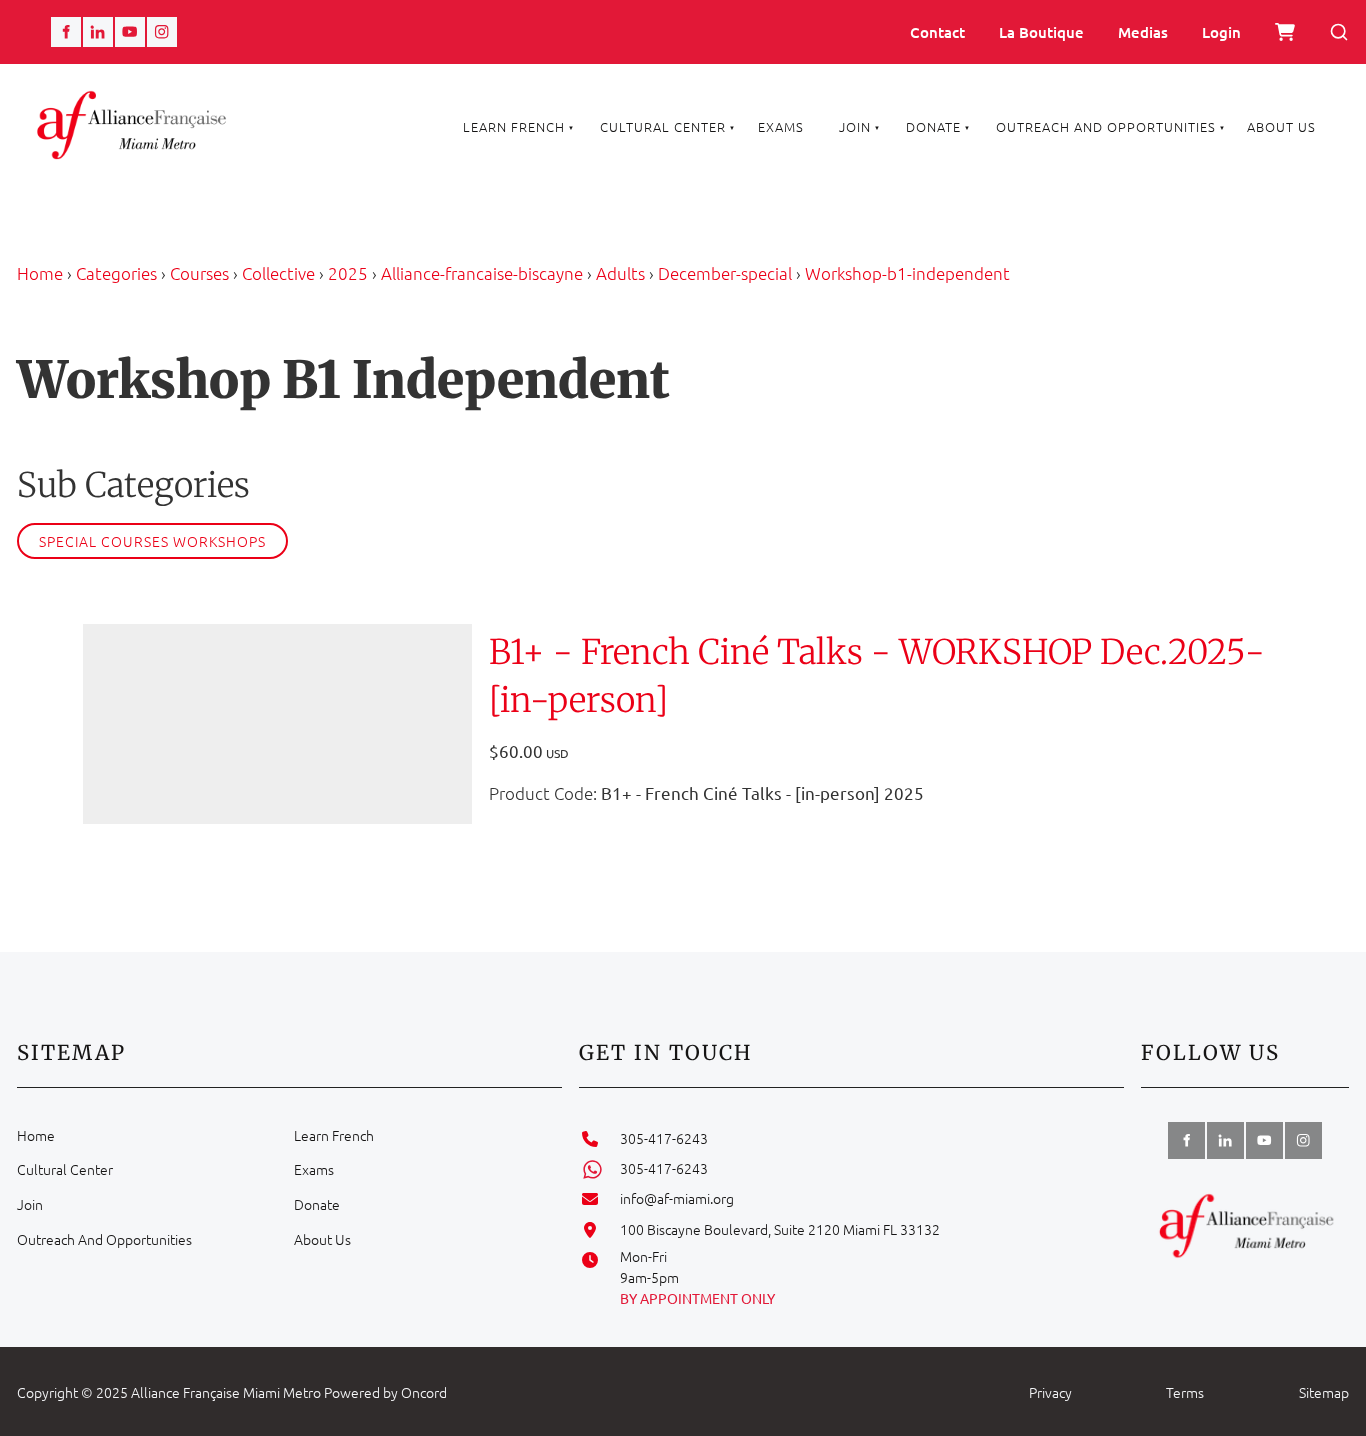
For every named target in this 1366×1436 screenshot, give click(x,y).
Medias (1143, 32)
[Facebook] (66, 32)
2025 (348, 273)
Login (1221, 32)
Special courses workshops (152, 541)
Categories (116, 273)
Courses (199, 273)
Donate (933, 126)
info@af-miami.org (677, 1198)
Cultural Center (663, 126)
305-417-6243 (664, 1138)
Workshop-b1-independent (907, 273)
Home (40, 273)
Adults (620, 273)
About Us (1281, 126)
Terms (1185, 1392)
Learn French (514, 126)
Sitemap (1324, 1392)
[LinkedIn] (98, 32)
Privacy (1050, 1392)
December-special (725, 273)
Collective (278, 273)
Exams (781, 126)
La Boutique (1041, 32)
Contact (937, 32)
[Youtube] (130, 32)
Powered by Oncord (385, 1392)
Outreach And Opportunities (1106, 126)
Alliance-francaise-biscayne (482, 273)
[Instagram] (162, 32)
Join (855, 126)
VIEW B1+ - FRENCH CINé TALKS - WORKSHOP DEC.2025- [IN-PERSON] (245, 723)
